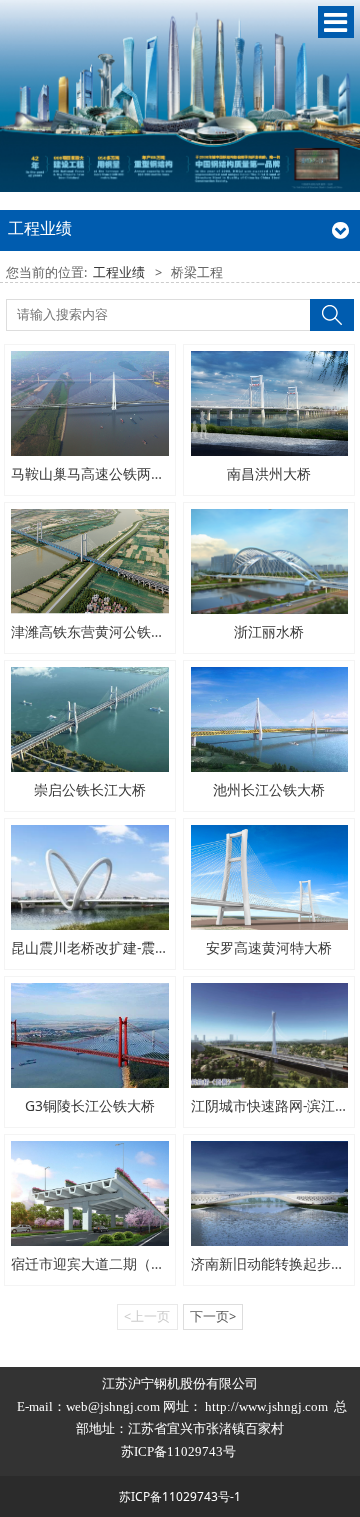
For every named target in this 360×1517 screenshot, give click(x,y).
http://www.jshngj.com (266, 1406)
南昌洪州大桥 (269, 473)
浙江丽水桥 (269, 631)
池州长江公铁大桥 (269, 789)
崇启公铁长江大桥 (90, 789)
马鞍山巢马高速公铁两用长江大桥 (116, 473)
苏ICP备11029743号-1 (180, 1496)
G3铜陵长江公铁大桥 (90, 1105)
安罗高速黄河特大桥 (269, 947)
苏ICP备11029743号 (180, 1451)
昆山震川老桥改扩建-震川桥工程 (111, 947)
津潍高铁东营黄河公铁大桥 (95, 631)
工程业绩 (119, 272)
